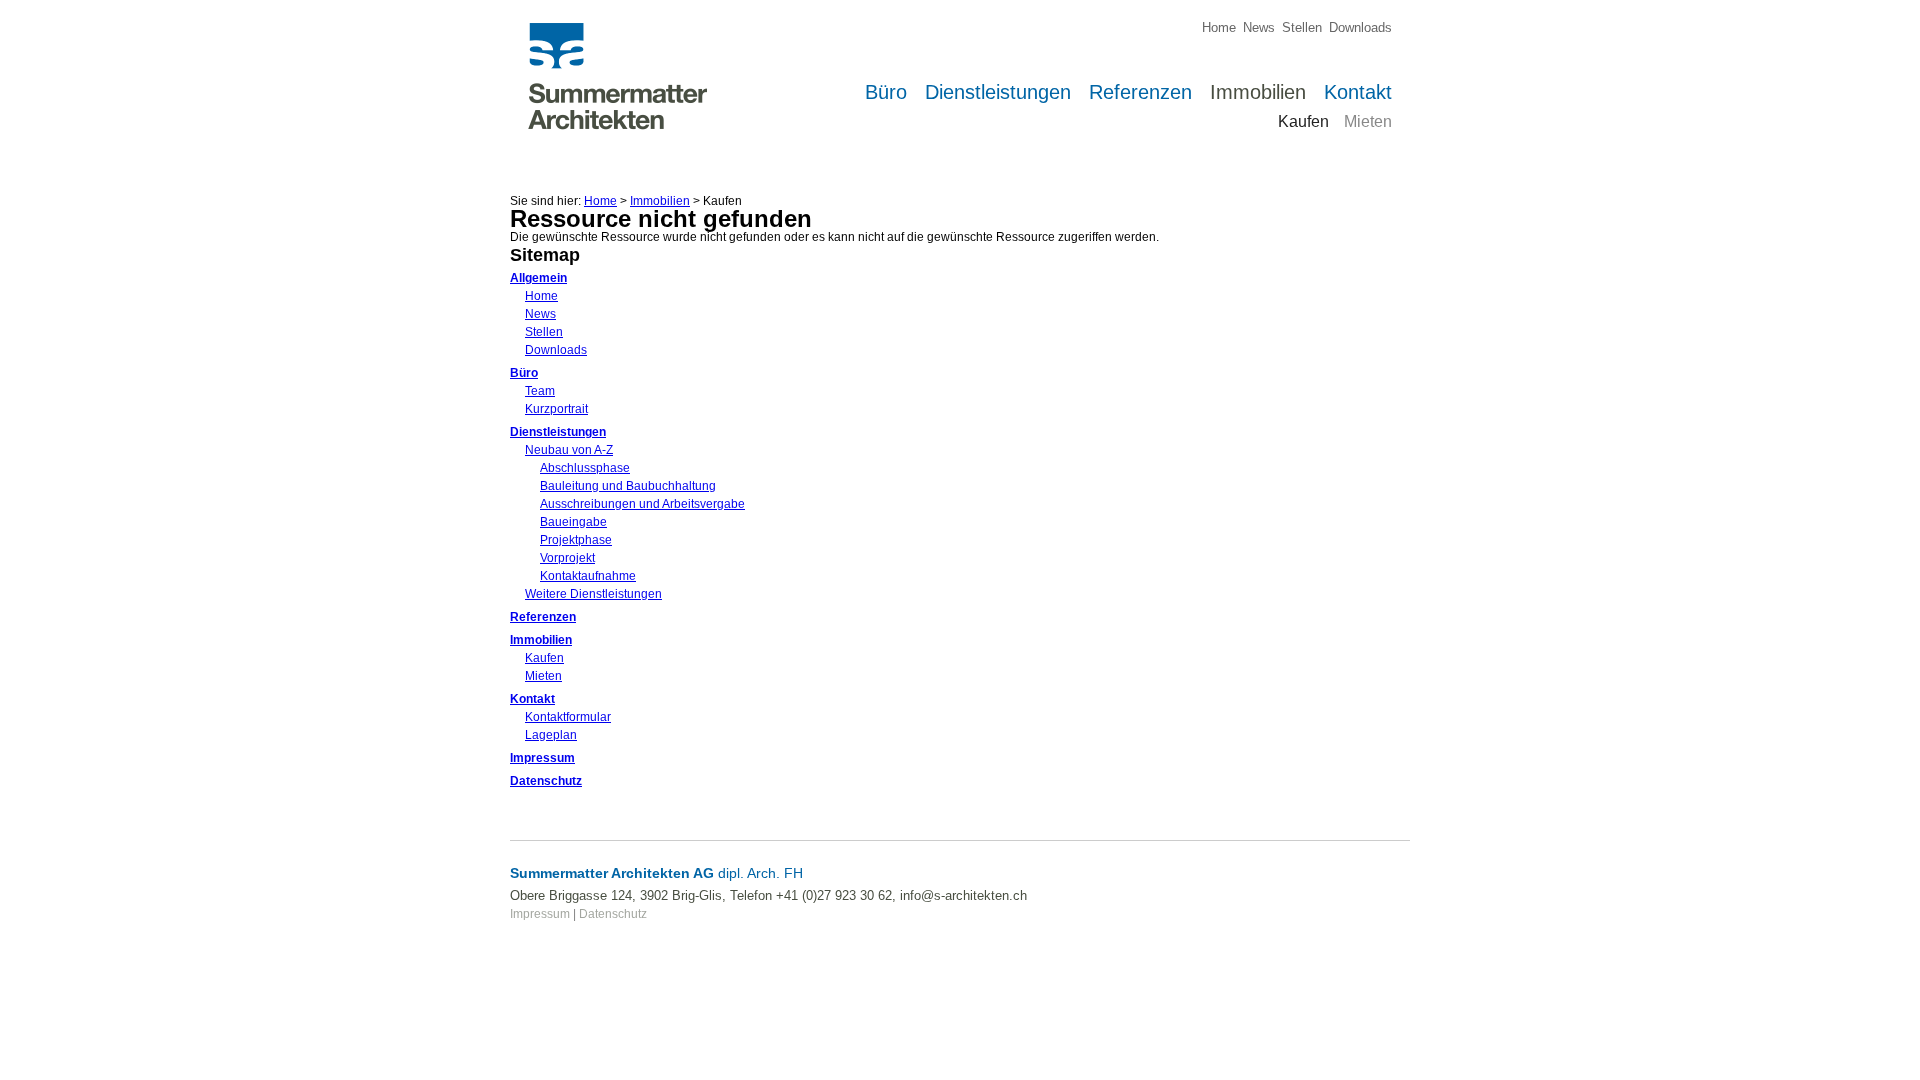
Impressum (542, 758)
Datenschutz (546, 781)
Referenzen (543, 617)
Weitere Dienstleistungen (593, 594)
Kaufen (544, 658)
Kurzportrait (556, 409)
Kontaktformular (568, 717)
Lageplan (551, 735)
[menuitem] (1215, 28)
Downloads (556, 350)
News (540, 314)
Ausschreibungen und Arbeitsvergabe (642, 504)
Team (540, 391)
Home (600, 201)
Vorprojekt (567, 558)
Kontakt (532, 699)
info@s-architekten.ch (963, 895)
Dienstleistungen (558, 432)
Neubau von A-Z (569, 450)
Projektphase (576, 540)
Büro (524, 373)
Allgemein (538, 278)
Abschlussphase (585, 468)
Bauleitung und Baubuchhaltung (628, 486)
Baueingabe (573, 522)
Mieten (543, 676)
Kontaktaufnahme (588, 576)
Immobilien (660, 201)
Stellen (544, 332)
